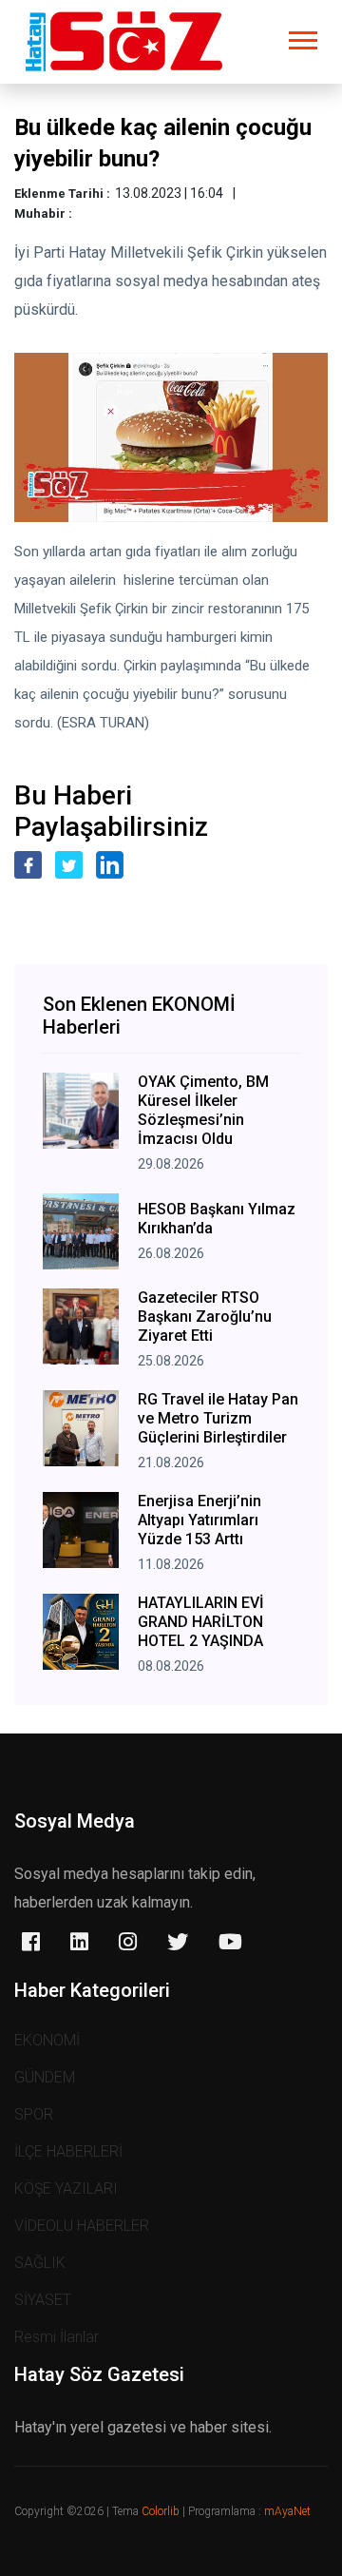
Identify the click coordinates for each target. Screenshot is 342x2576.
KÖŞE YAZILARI (66, 2189)
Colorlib (161, 2511)
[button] (302, 37)
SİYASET (43, 2300)
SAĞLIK (40, 2263)
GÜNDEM (45, 2077)
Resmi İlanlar (57, 2337)
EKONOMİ (47, 2040)
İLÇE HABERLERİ (68, 2151)
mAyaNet (287, 2511)
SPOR (34, 2114)
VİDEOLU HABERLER (82, 2226)
